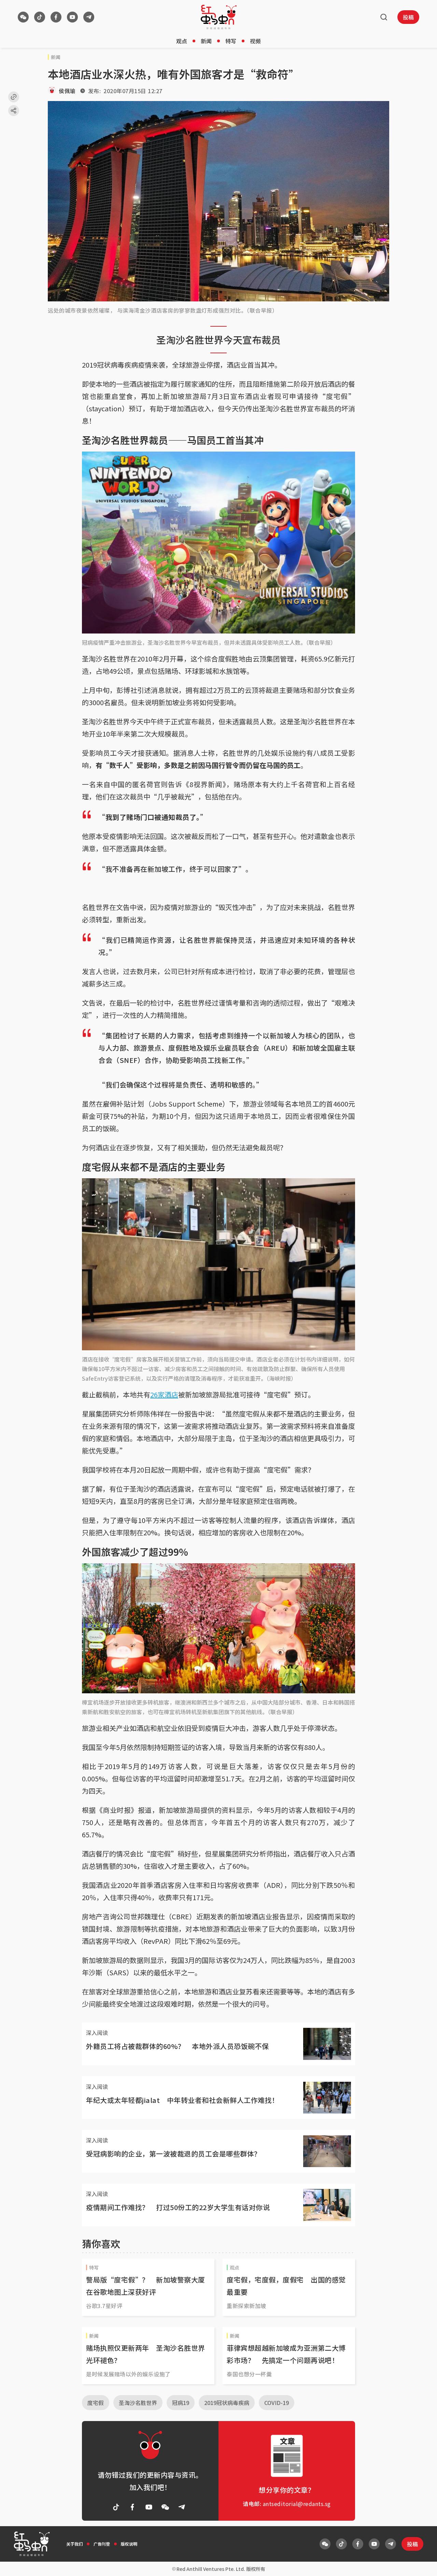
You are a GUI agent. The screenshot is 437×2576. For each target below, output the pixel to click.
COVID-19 (277, 2403)
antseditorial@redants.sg (297, 2504)
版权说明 (129, 2544)
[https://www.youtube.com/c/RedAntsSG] (72, 17)
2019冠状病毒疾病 (227, 2403)
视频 (255, 41)
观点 (182, 41)
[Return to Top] (421, 2564)
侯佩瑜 (67, 91)
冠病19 (181, 2403)
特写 (231, 41)
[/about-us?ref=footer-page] (23, 17)
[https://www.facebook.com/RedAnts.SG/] (56, 17)
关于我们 (74, 2544)
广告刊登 (102, 2544)
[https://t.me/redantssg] (89, 17)
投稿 (408, 17)
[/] (219, 17)
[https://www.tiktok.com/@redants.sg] (40, 17)
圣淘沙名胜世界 (138, 2403)
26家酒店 (164, 1394)
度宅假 (96, 2403)
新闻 (206, 41)
